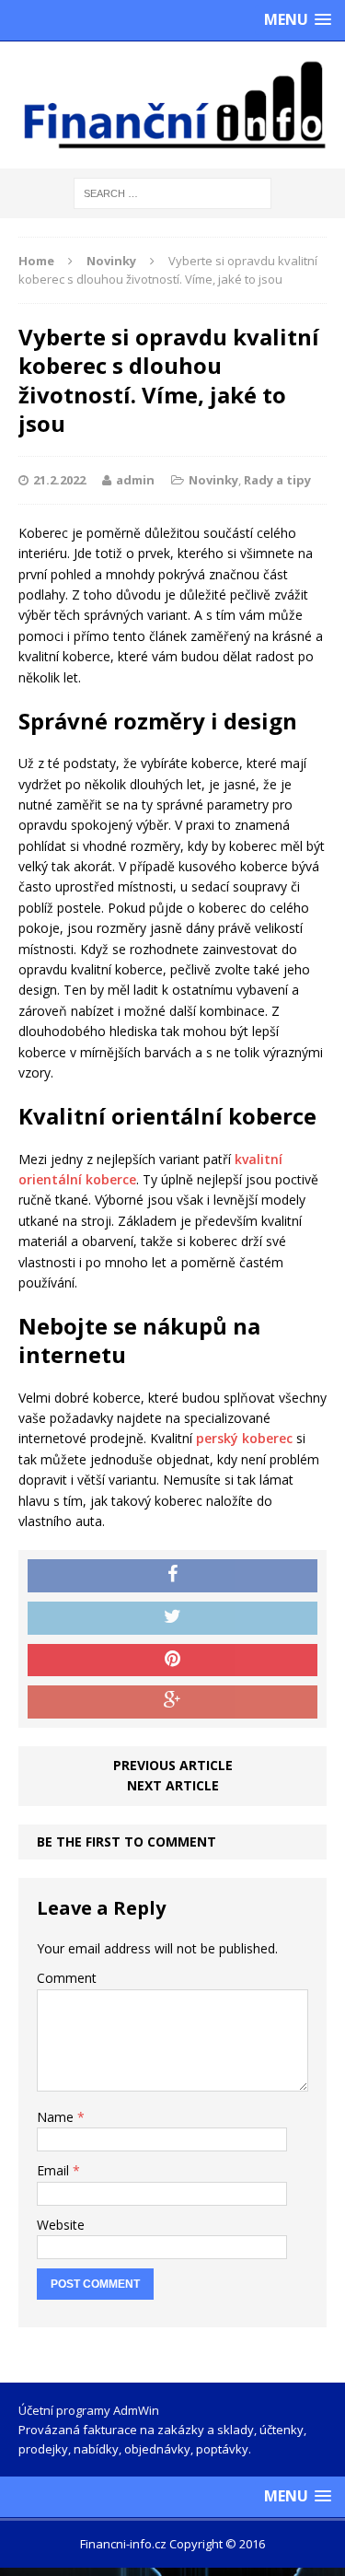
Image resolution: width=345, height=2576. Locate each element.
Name (57, 2117)
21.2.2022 (59, 480)
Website (61, 2225)
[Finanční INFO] (172, 105)
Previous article (173, 1765)
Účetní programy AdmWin (89, 2410)
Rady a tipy (277, 480)
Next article (173, 1785)
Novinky (213, 480)
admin (135, 480)
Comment (67, 1978)
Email (55, 2170)
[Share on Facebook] (172, 1576)
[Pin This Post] (172, 1661)
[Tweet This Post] (172, 1618)
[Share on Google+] (172, 1702)
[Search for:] (172, 192)
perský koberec (244, 1438)
